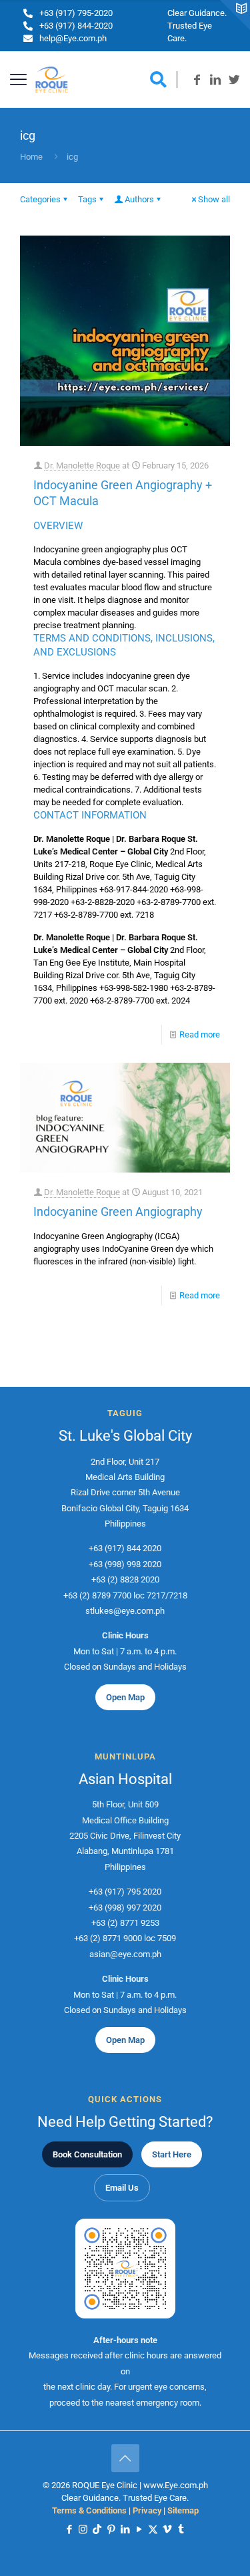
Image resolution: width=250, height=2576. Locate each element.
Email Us (122, 2188)
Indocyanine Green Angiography (118, 1211)
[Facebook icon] (69, 2529)
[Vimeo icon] (167, 2529)
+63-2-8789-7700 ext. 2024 (140, 1001)
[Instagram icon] (83, 2529)
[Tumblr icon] (181, 2529)
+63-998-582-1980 (134, 988)
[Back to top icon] (125, 2458)
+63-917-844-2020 (134, 889)
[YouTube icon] (139, 2529)
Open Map (125, 1697)
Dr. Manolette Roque (82, 465)
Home (31, 157)
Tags (87, 199)
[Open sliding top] (235, 15)
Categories (40, 199)
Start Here (172, 2154)
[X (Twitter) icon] (153, 2529)
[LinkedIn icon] (125, 2529)
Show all (214, 199)
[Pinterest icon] (111, 2529)
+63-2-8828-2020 (103, 902)
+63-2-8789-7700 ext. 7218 (104, 915)
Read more (200, 1034)
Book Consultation (87, 2154)
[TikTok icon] (97, 2529)
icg (72, 157)
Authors (139, 199)
